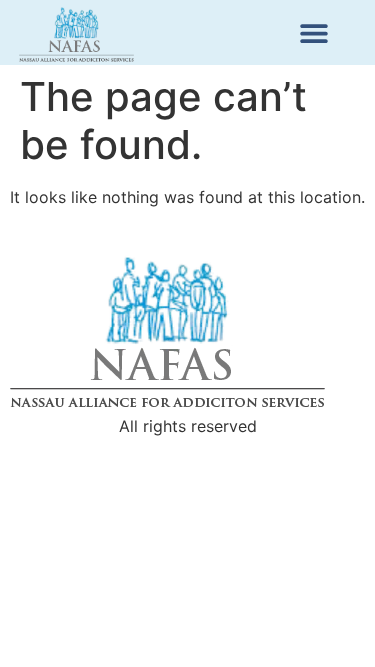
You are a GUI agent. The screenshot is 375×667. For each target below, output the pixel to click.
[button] (313, 32)
